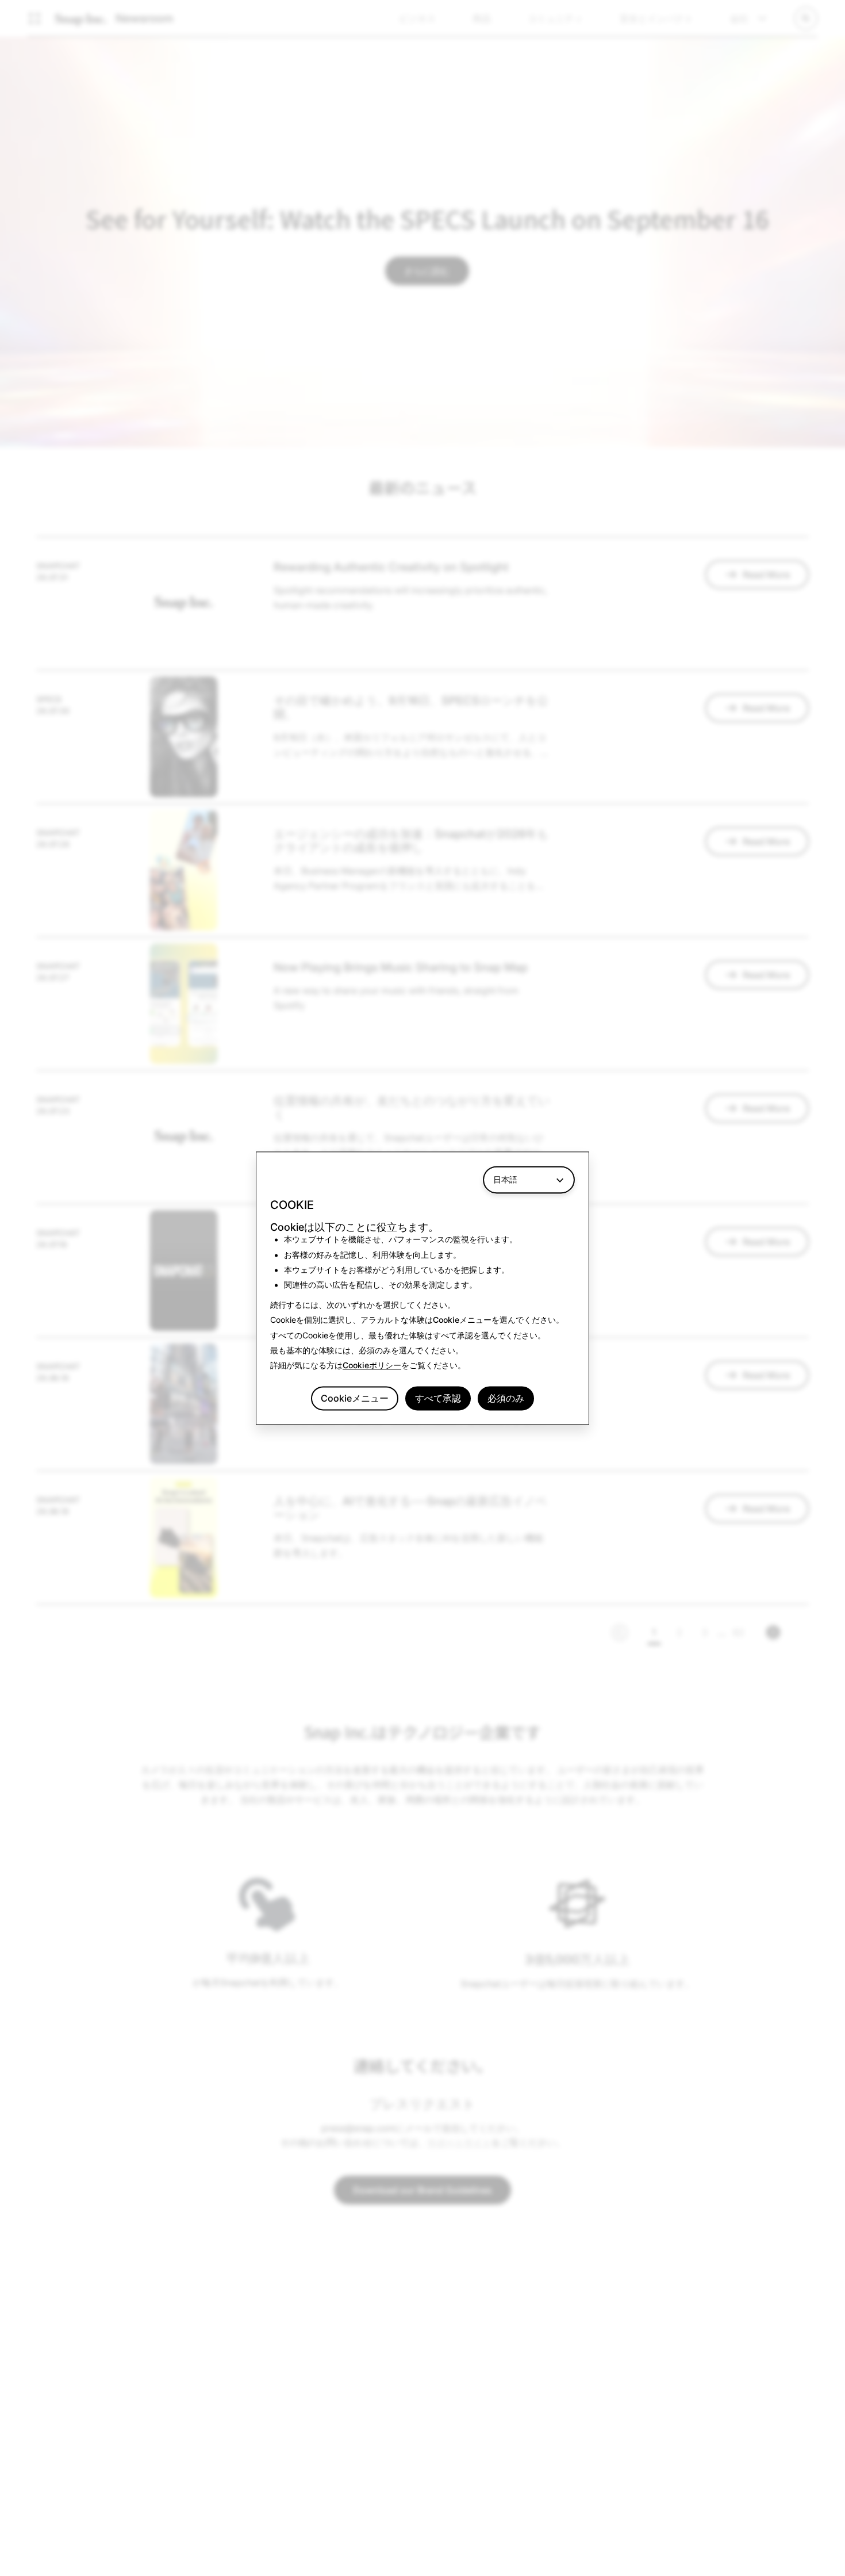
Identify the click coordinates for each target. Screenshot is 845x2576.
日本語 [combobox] (505, 1179)
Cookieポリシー (372, 1366)
